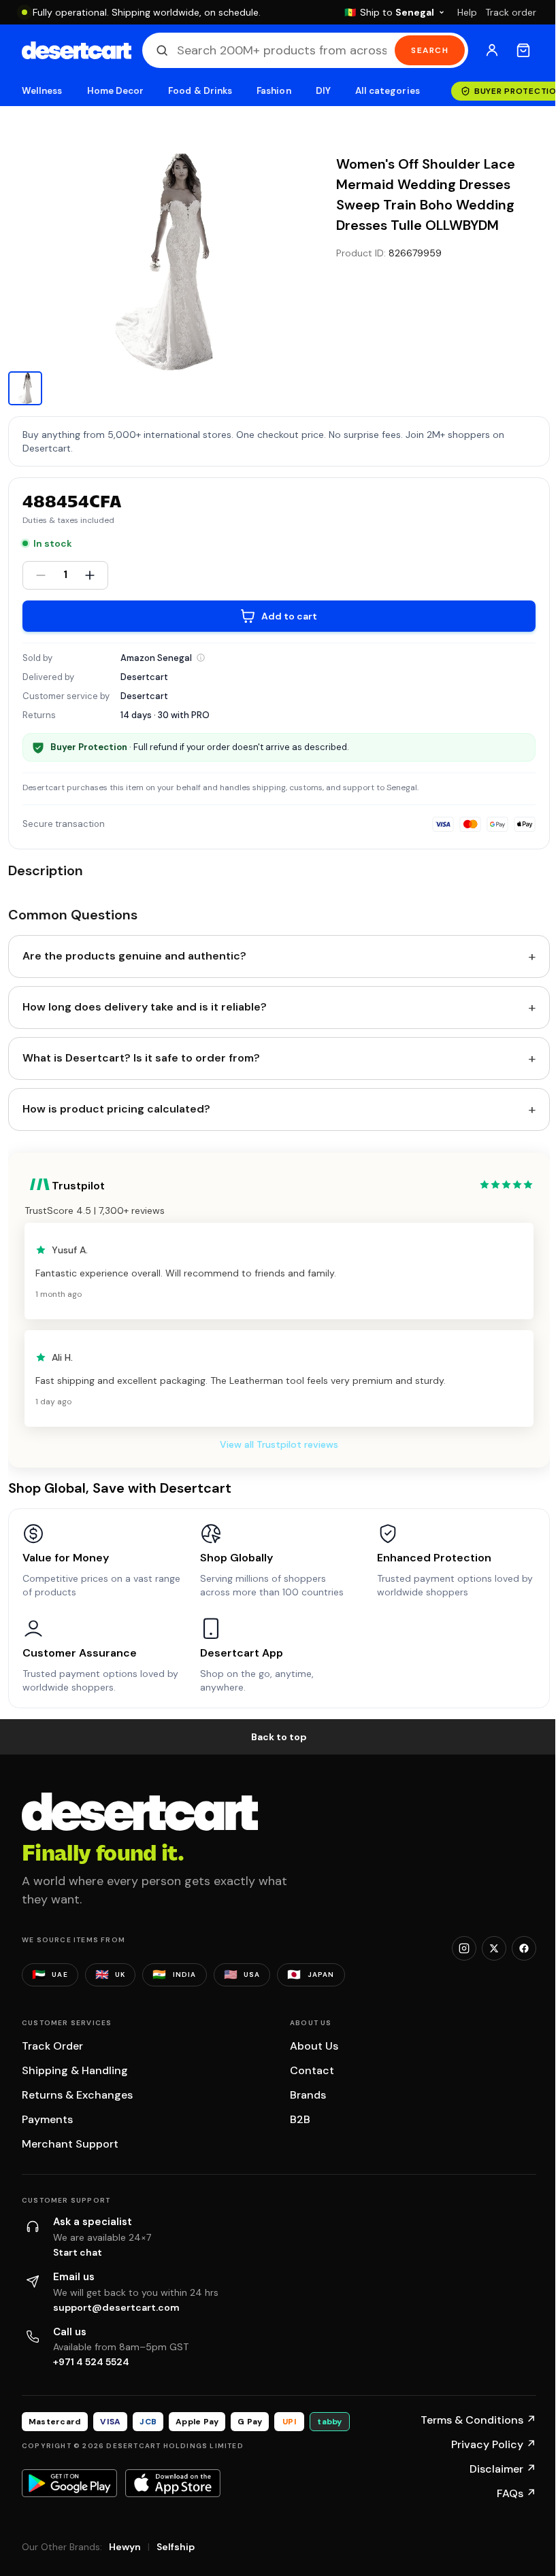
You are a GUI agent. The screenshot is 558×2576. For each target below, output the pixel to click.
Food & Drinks (200, 91)
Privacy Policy (494, 2444)
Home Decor (116, 91)
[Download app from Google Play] (69, 2483)
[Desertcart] (77, 50)
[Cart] (523, 50)
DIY (323, 91)
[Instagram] (464, 1948)
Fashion (274, 91)
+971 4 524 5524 (91, 2362)
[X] (494, 1948)
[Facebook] (524, 1948)
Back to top (279, 1737)
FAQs (516, 2493)
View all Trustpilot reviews (279, 1444)
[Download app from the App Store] (173, 2483)
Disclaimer (503, 2469)
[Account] (492, 50)
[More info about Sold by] (201, 658)
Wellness (42, 91)
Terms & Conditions (478, 2420)
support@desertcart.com (116, 2307)
